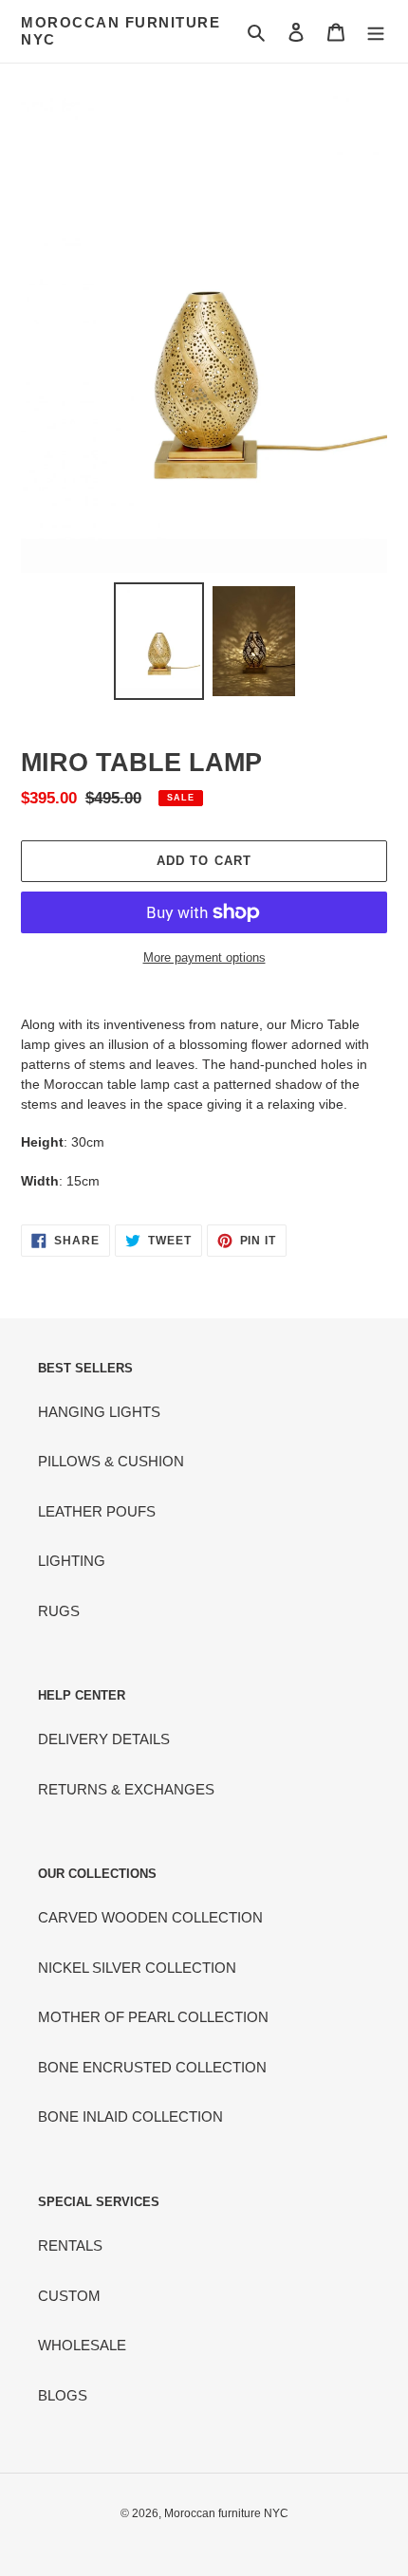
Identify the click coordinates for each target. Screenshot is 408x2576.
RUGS (59, 1611)
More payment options (204, 957)
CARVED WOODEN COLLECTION (150, 1917)
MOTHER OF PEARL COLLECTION (153, 2017)
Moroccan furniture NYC (121, 31)
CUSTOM (69, 2296)
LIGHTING (72, 1561)
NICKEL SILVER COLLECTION (137, 1968)
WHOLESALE (82, 2345)
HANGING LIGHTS (99, 1412)
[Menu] (376, 32)
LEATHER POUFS (97, 1511)
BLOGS (63, 2395)
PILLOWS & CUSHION (111, 1461)
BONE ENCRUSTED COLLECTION (152, 2067)
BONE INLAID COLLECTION (130, 2116)
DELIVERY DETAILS (104, 1739)
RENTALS (70, 2245)
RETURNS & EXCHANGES (126, 1789)
